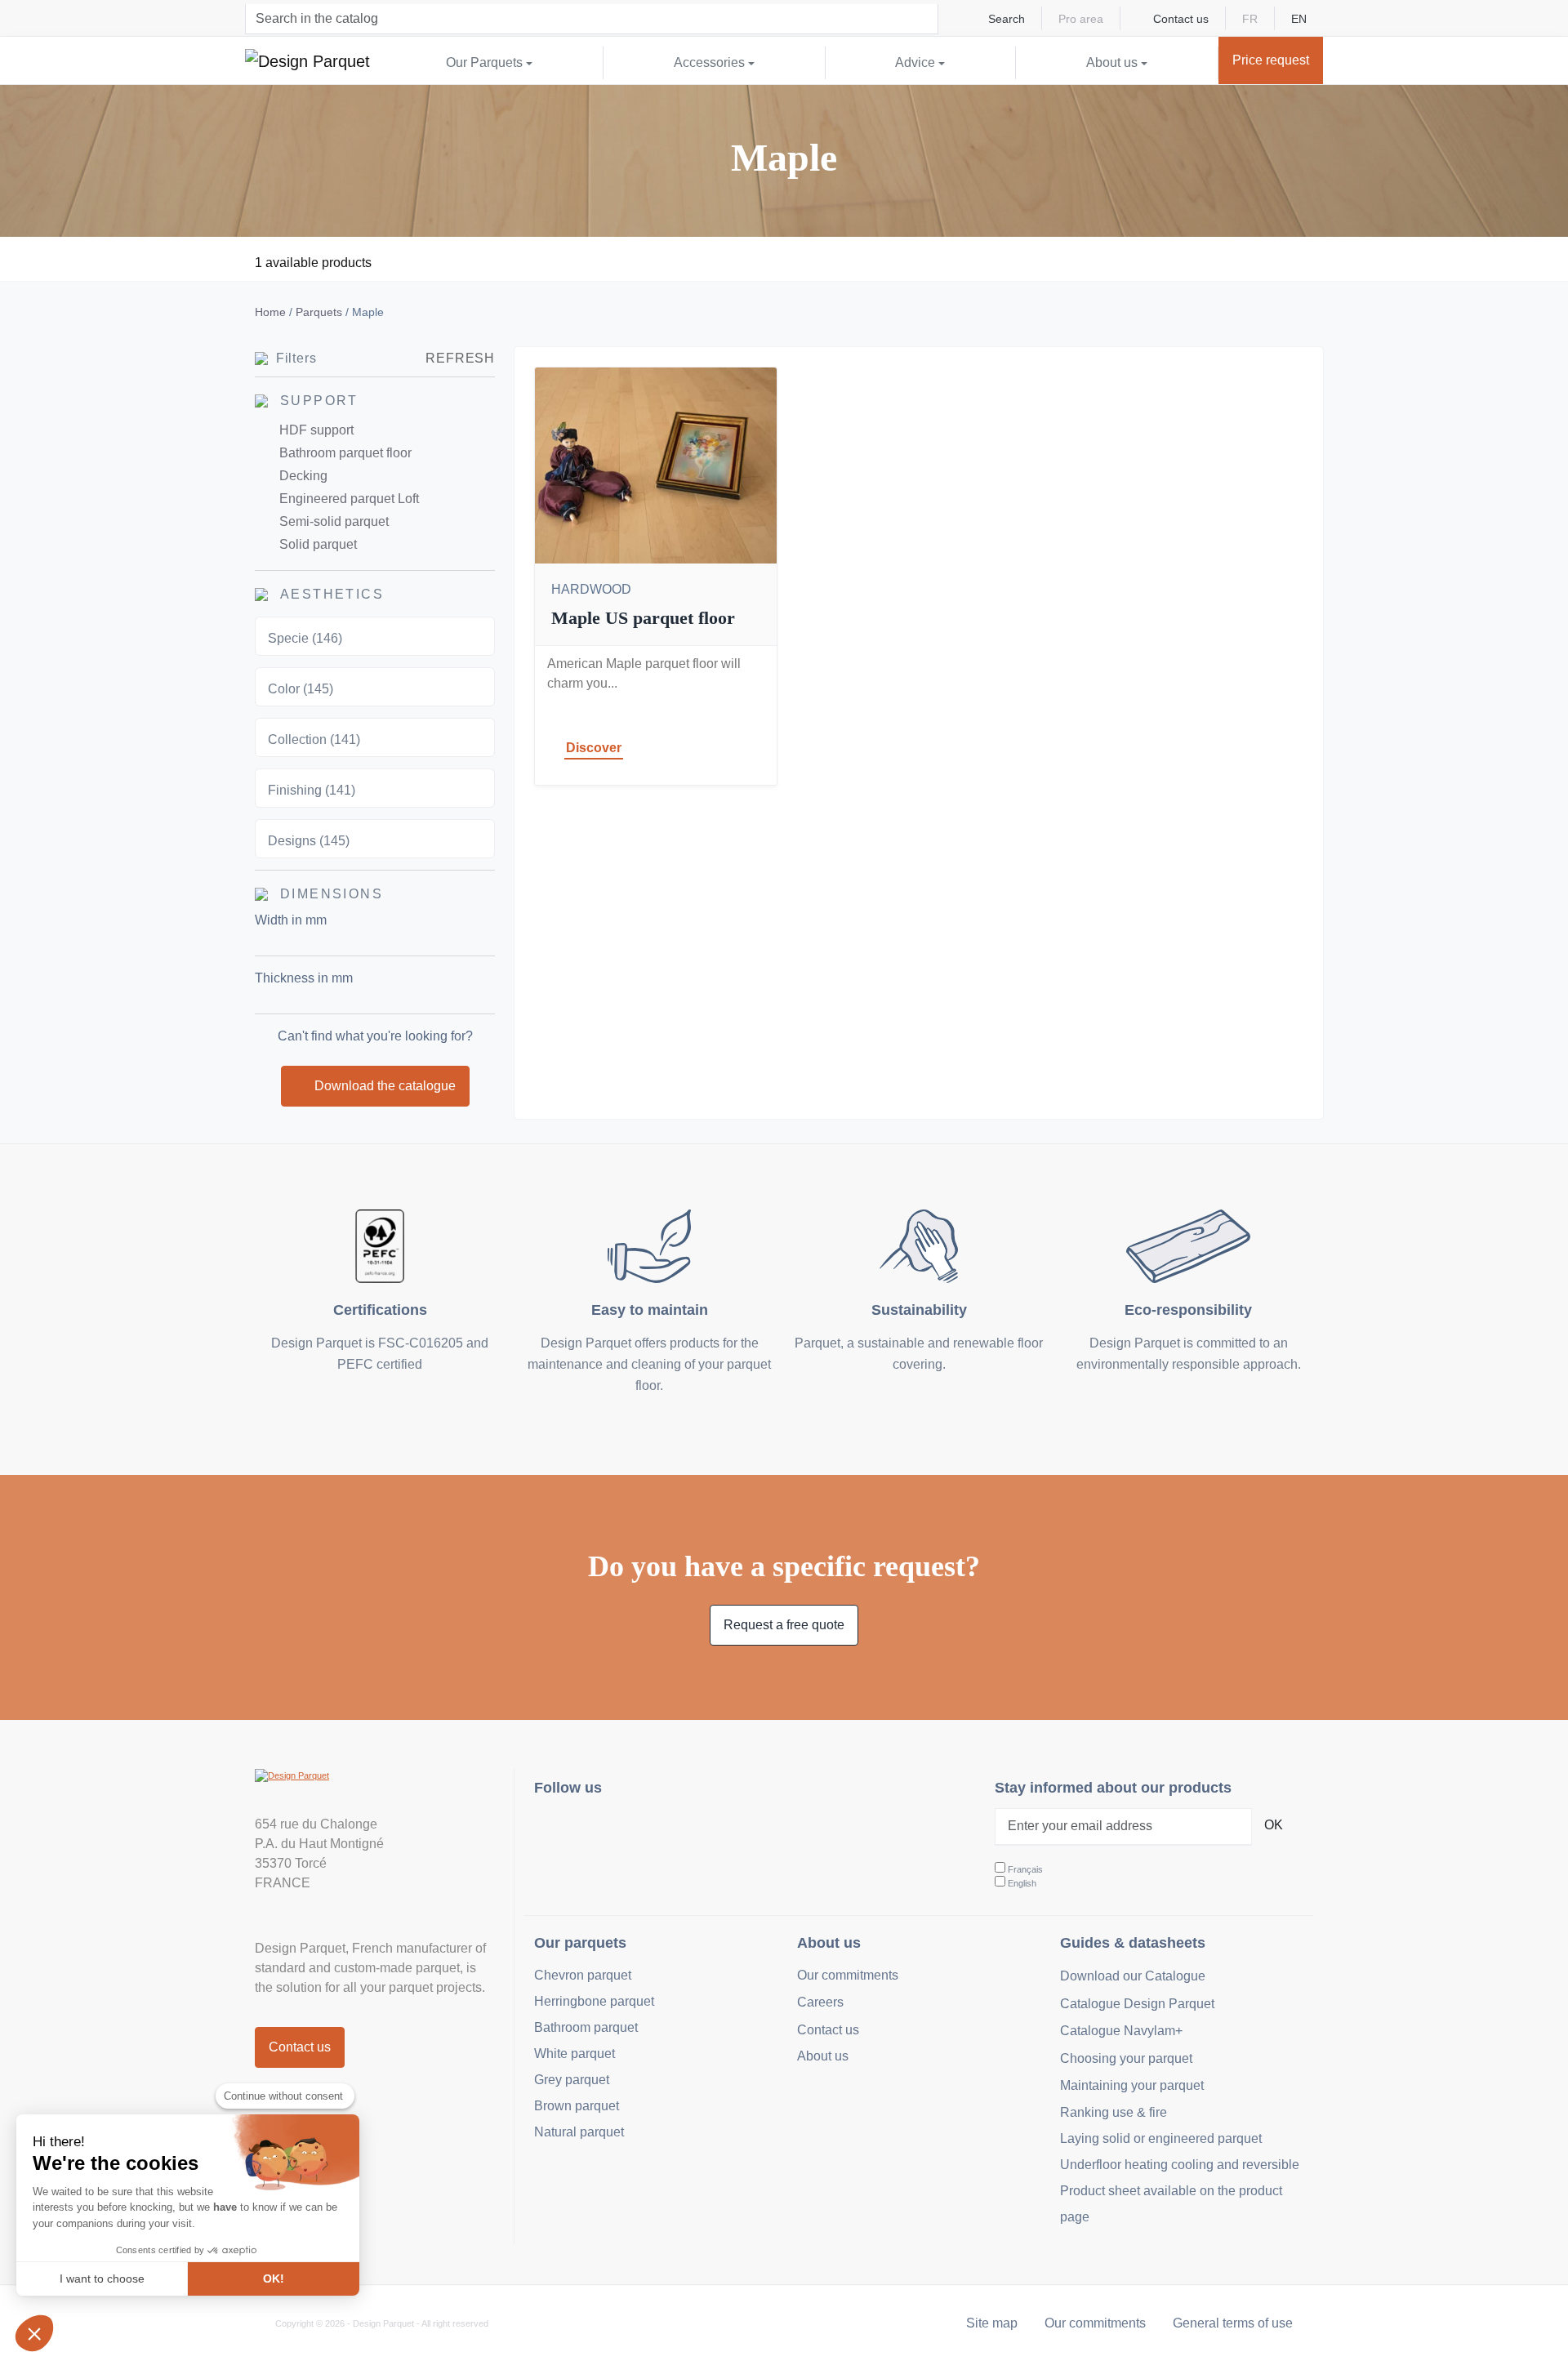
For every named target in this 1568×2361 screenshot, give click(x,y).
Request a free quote (784, 1625)
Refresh (460, 358)
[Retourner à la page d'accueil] (307, 60)
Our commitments (848, 1975)
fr (1250, 19)
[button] (34, 2333)
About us (823, 2056)
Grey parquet (572, 2080)
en (1299, 19)
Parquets (319, 312)
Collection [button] (314, 739)
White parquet (575, 2054)
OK (1274, 1825)
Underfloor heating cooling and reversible (1180, 2165)
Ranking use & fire (1114, 2112)
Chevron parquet (583, 1975)
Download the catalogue (385, 1086)
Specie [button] (305, 638)
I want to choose (102, 2279)
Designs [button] (309, 841)
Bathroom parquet (586, 2027)
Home (270, 312)
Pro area (1081, 19)
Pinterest (628, 1831)
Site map (992, 2323)
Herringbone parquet (594, 2001)
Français (1025, 1869)
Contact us (1181, 19)
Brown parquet (577, 2106)
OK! (274, 2279)
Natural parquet (579, 2132)
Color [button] (301, 689)
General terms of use (1233, 2323)
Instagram (557, 1831)
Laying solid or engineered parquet (1161, 2138)
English (1022, 1883)
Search (1007, 19)
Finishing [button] (312, 790)
